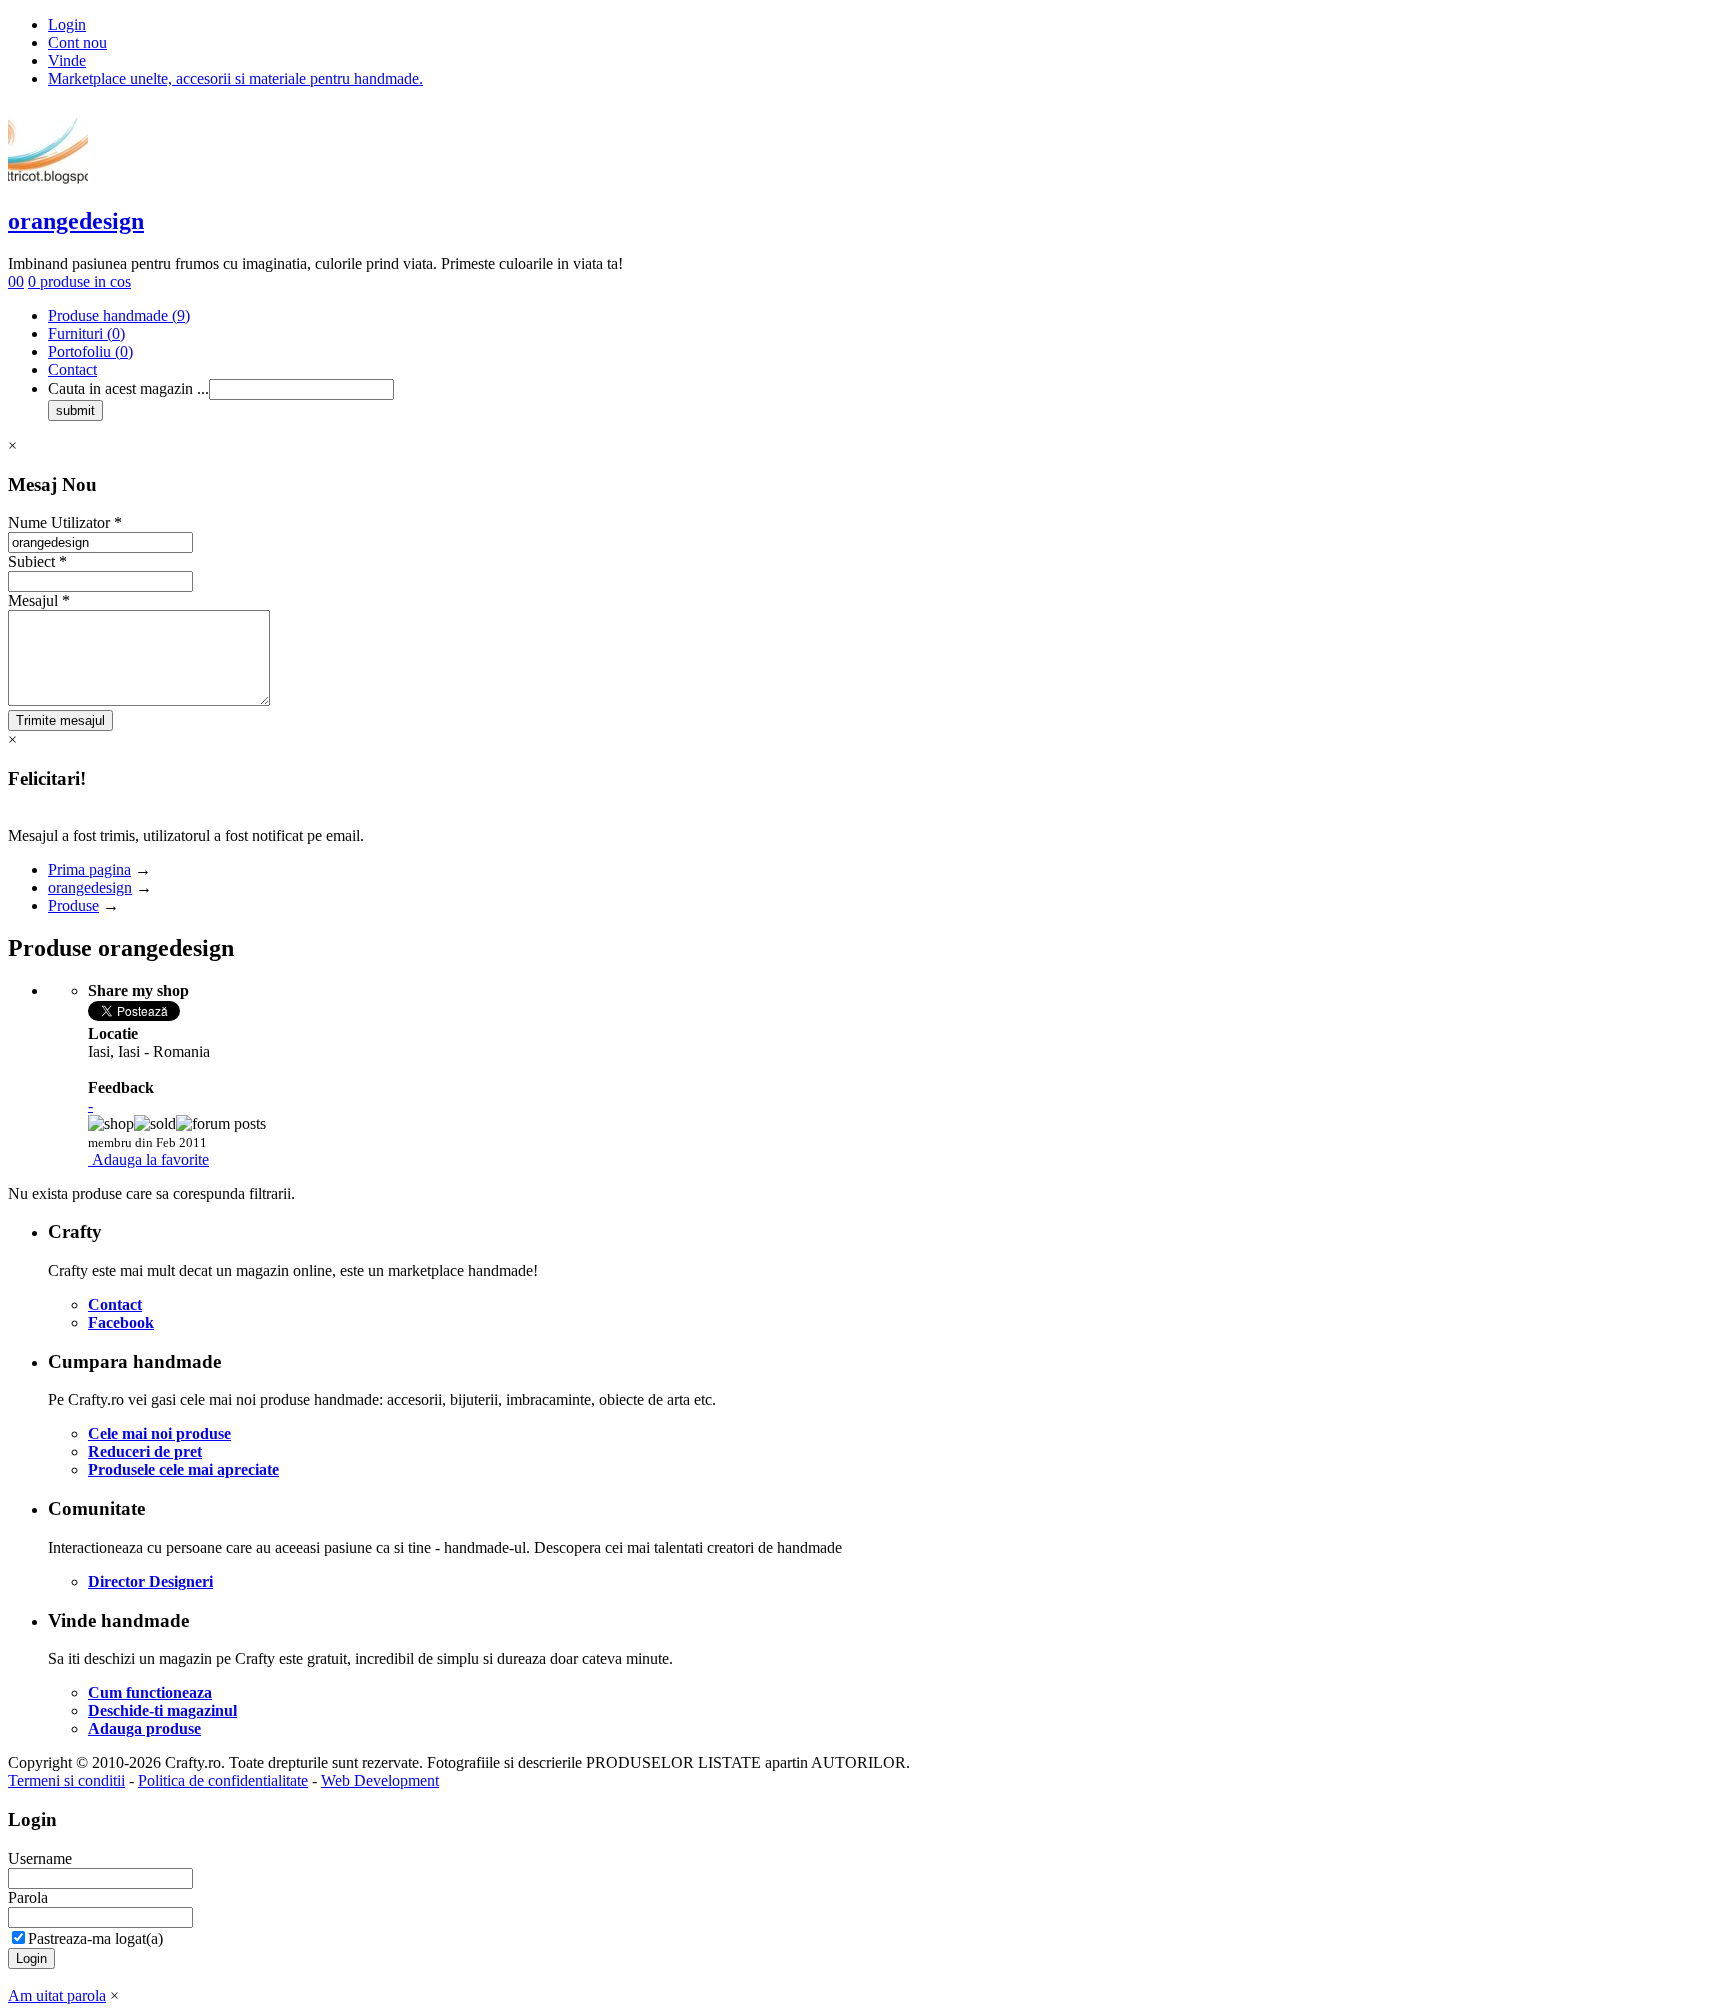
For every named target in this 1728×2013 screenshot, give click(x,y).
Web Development (380, 1780)
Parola (28, 1897)
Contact (72, 369)
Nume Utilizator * (65, 522)
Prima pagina (89, 869)
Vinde (67, 60)
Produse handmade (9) (119, 315)
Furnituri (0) (86, 333)
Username (40, 1858)
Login (67, 24)
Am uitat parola (57, 1995)
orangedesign (76, 221)
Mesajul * (39, 600)
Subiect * (37, 561)
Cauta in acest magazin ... (128, 388)
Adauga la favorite (150, 1159)
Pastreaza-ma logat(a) (95, 1938)
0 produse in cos (79, 281)
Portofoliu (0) (90, 351)
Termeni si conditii (66, 1780)
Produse (73, 905)
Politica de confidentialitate (223, 1780)
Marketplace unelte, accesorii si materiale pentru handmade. (235, 78)
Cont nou (77, 42)
